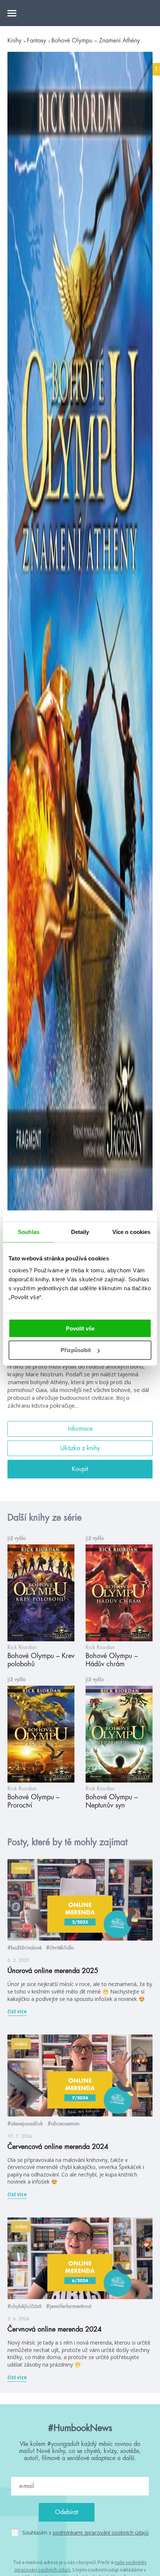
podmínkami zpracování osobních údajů (101, 2533)
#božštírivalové (25, 1948)
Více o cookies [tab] (131, 1232)
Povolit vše (80, 1328)
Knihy (15, 41)
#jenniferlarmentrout (69, 2306)
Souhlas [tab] (29, 1232)
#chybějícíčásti (25, 2306)
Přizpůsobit (76, 1350)
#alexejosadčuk (25, 2124)
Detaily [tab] (80, 1232)
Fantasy (37, 41)
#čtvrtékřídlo (60, 1948)
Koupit (80, 1469)
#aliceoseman (63, 2124)
